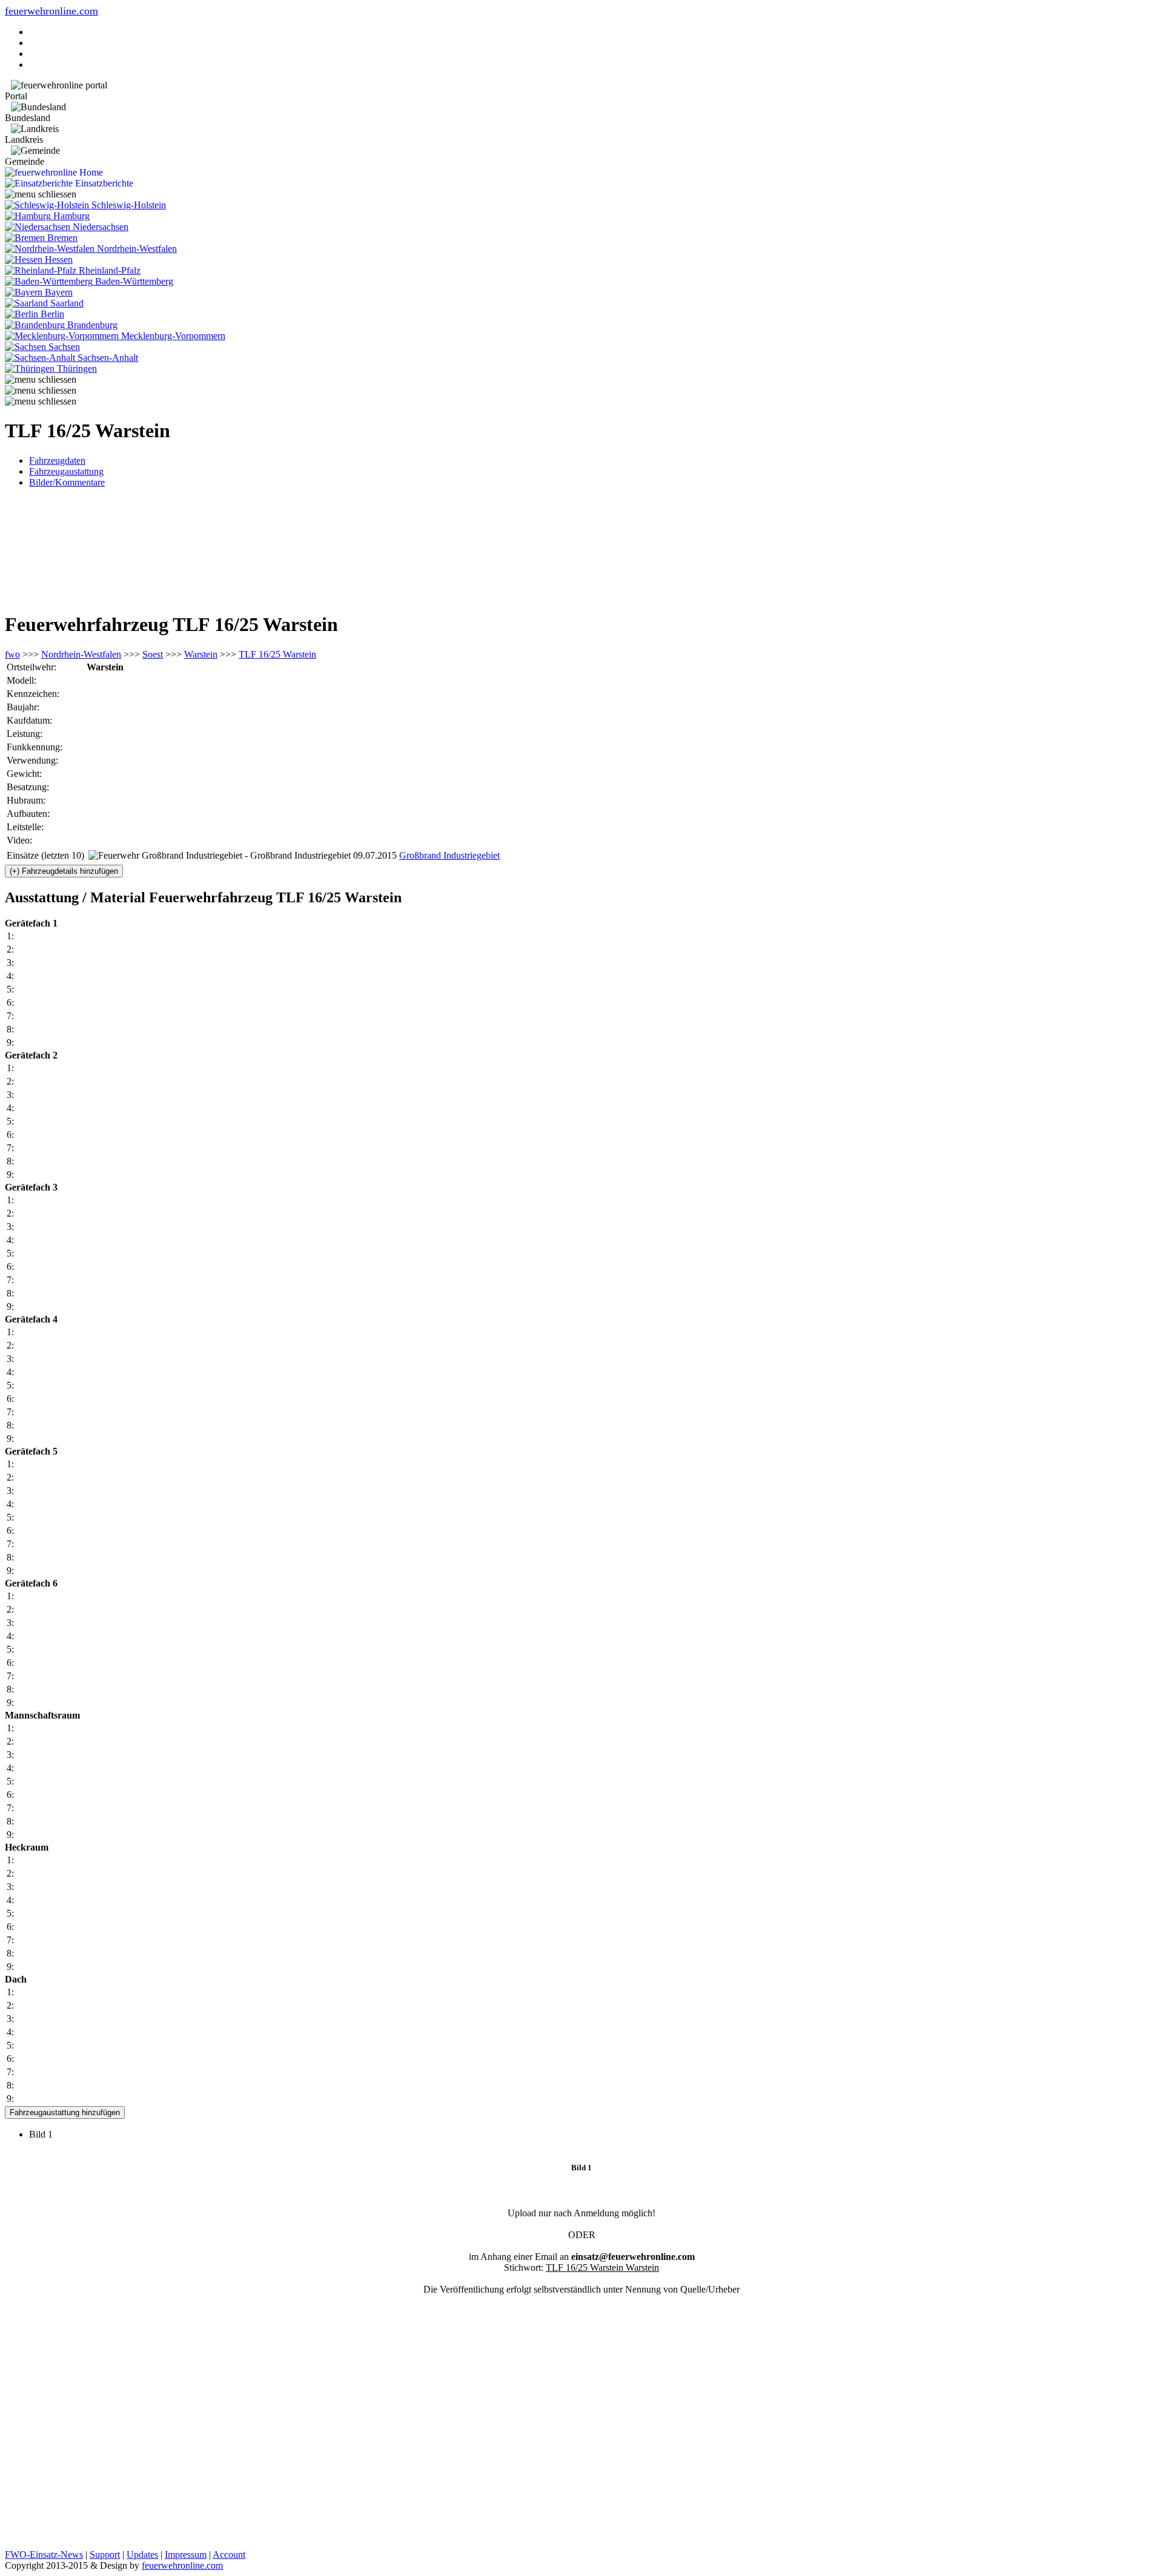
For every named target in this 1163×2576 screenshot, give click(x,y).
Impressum (186, 2555)
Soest (153, 654)
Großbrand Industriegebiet (449, 855)
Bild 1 (46, 2134)
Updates (142, 2555)
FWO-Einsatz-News (44, 2555)
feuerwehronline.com (51, 11)
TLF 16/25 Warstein (277, 654)
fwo (12, 654)
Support (105, 2555)
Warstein (201, 654)
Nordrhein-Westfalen (81, 654)
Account (229, 2555)
